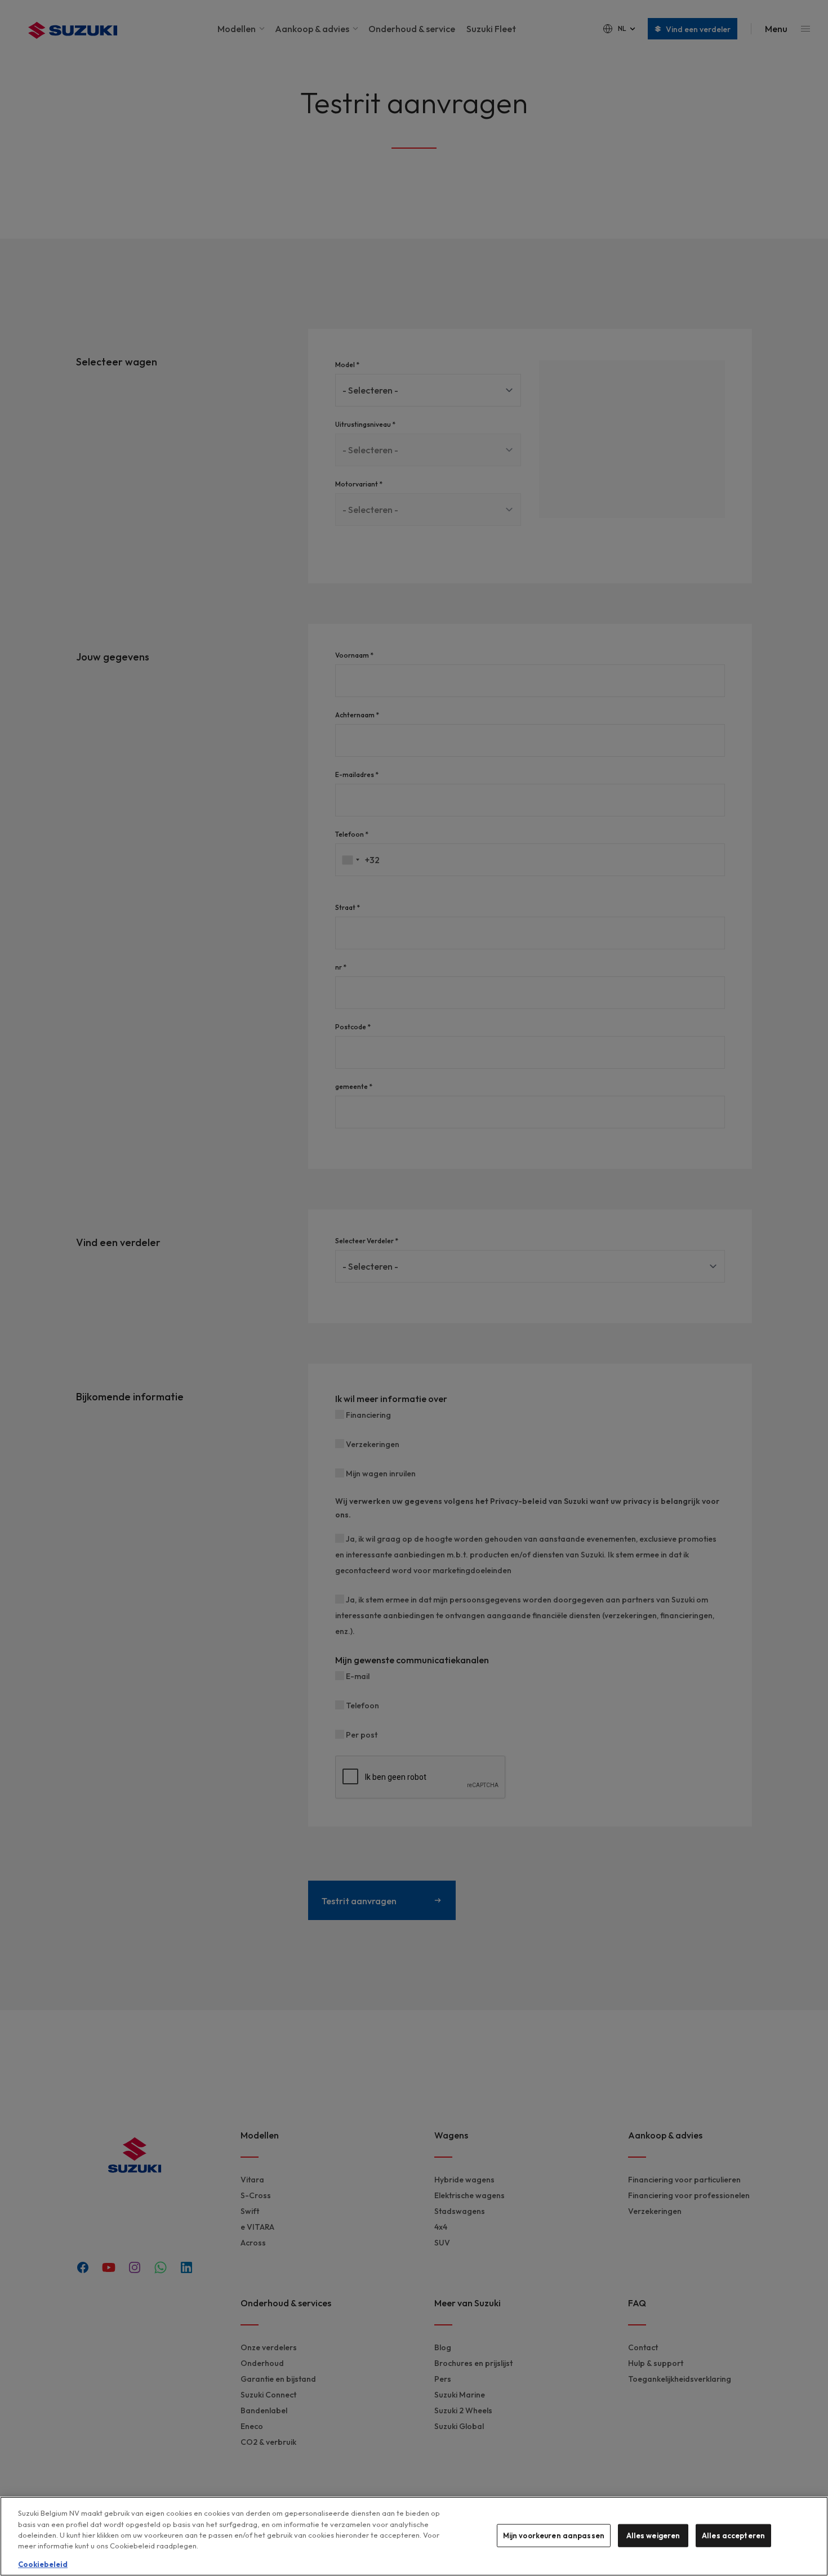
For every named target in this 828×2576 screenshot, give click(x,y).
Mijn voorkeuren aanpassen (554, 2535)
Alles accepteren (733, 2535)
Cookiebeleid (43, 2564)
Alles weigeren (653, 2535)
